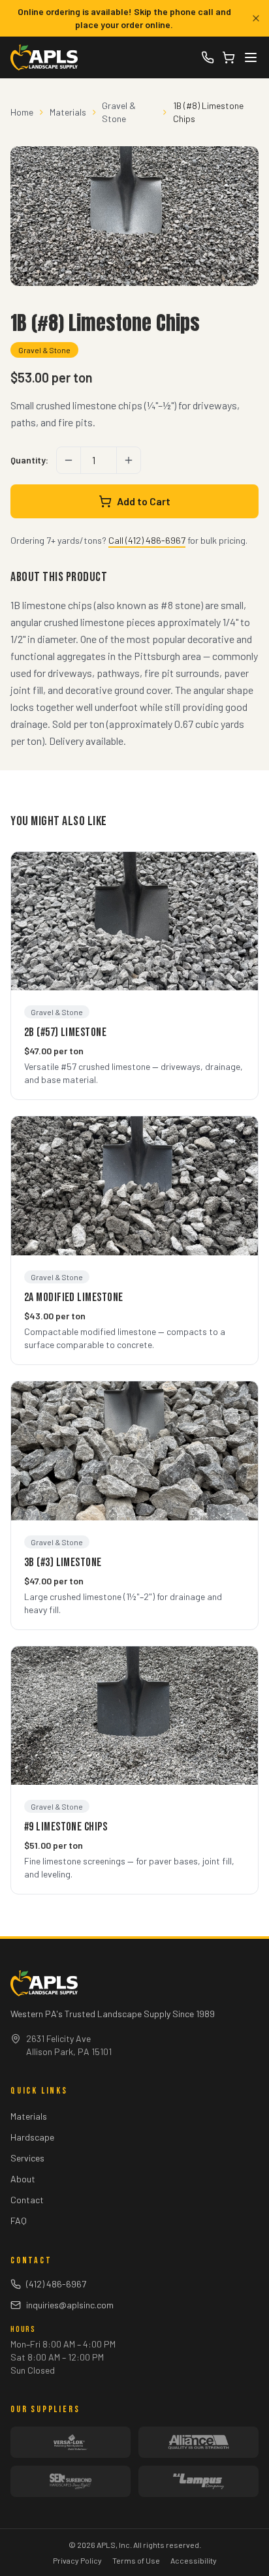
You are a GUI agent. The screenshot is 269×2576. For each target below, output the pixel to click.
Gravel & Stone (119, 112)
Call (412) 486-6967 (147, 540)
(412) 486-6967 (56, 2284)
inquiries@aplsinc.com (70, 2305)
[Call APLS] (208, 57)
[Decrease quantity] (69, 460)
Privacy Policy (77, 2560)
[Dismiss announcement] (256, 18)
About (23, 2179)
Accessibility (194, 2560)
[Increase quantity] (129, 460)
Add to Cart (144, 501)
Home (22, 112)
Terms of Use (136, 2560)
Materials (68, 112)
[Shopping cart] (229, 57)
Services (27, 2158)
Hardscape (32, 2137)
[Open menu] (251, 57)
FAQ (19, 2221)
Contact (27, 2200)
